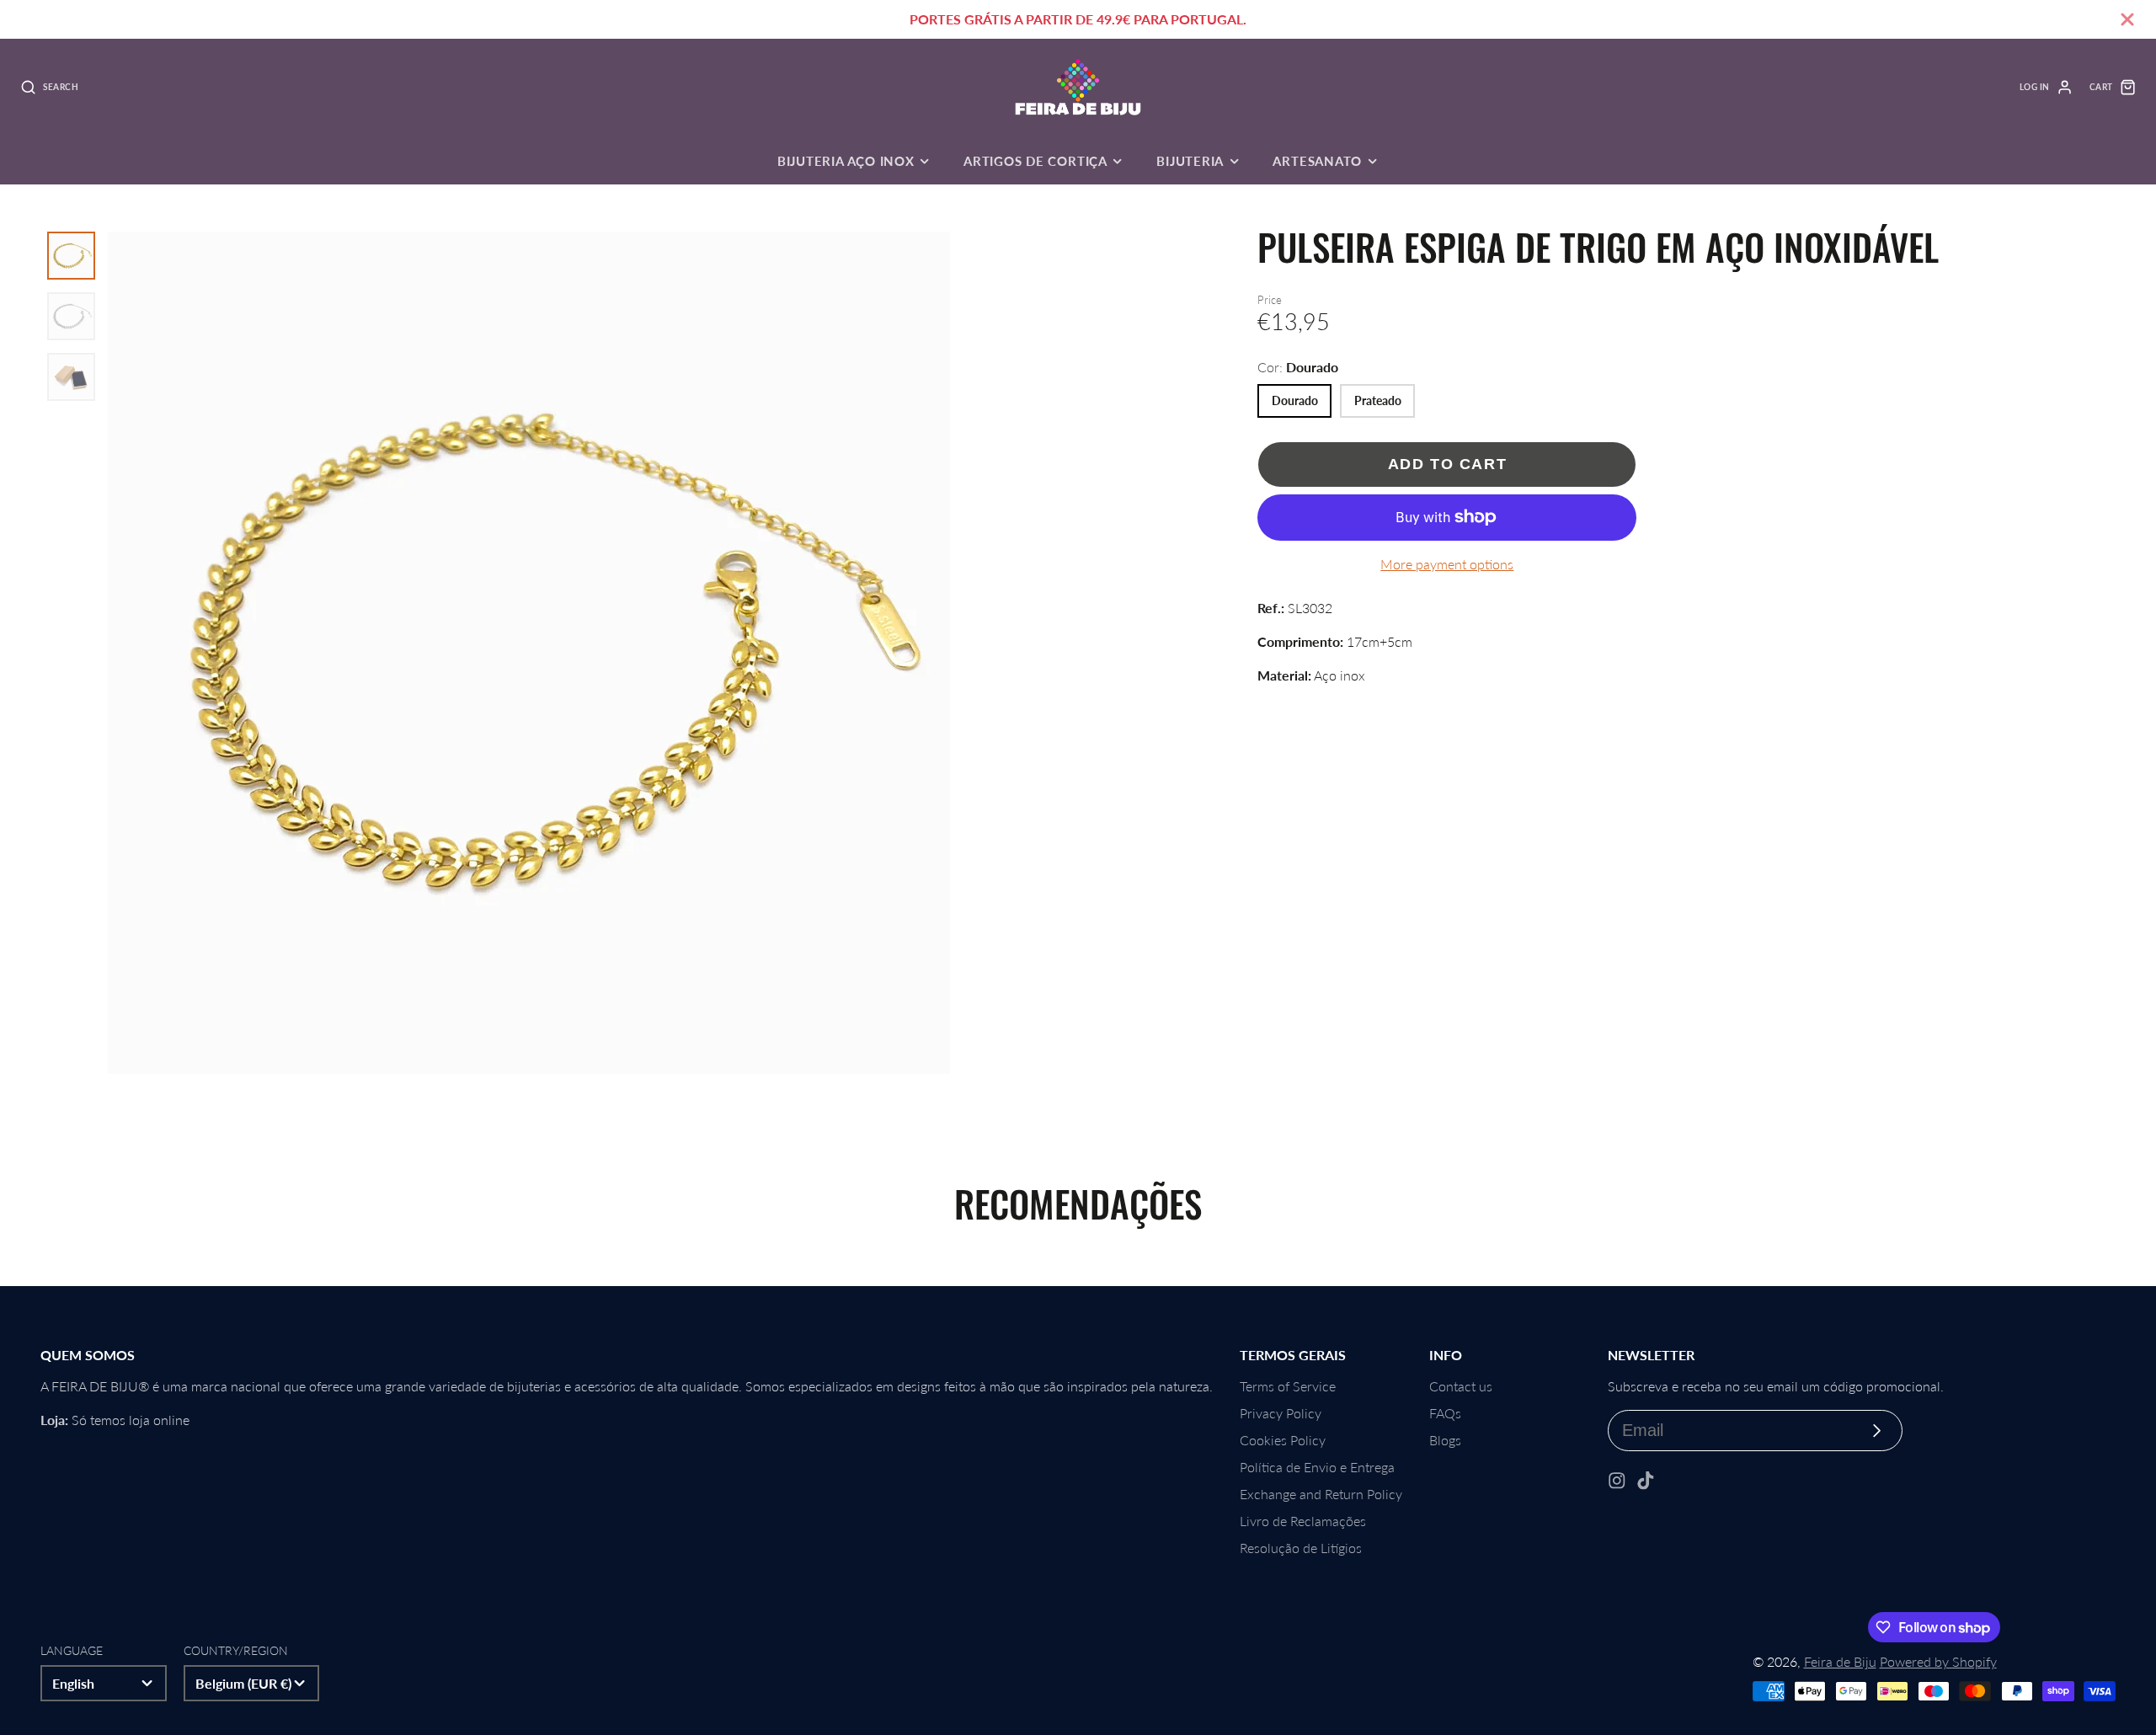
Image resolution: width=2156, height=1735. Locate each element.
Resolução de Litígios (1301, 1548)
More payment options (1447, 564)
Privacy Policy (1281, 1413)
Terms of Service (1288, 1386)
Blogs (1445, 1440)
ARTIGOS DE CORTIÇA (1035, 161)
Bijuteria (1190, 161)
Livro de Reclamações (1303, 1521)
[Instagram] (1617, 1481)
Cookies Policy (1283, 1440)
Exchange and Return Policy (1321, 1494)
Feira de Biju (1840, 1661)
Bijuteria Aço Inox (846, 161)
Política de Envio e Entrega (1317, 1467)
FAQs (1445, 1413)
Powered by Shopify (1938, 1661)
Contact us (1461, 1386)
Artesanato (1317, 161)
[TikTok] (1646, 1481)
